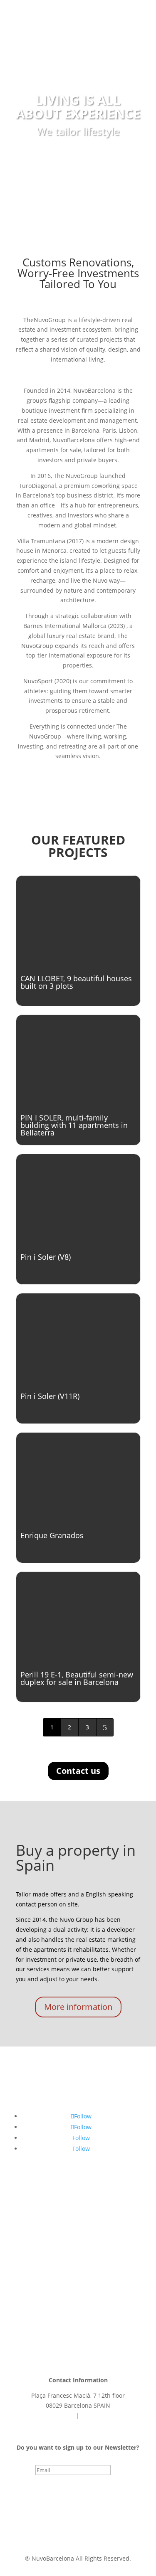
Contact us (78, 1771)
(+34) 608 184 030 (50, 2415)
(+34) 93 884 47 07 (106, 2415)
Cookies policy (89, 2526)
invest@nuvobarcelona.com (78, 2425)
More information (78, 2007)
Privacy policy (42, 2526)
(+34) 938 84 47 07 (55, 15)
